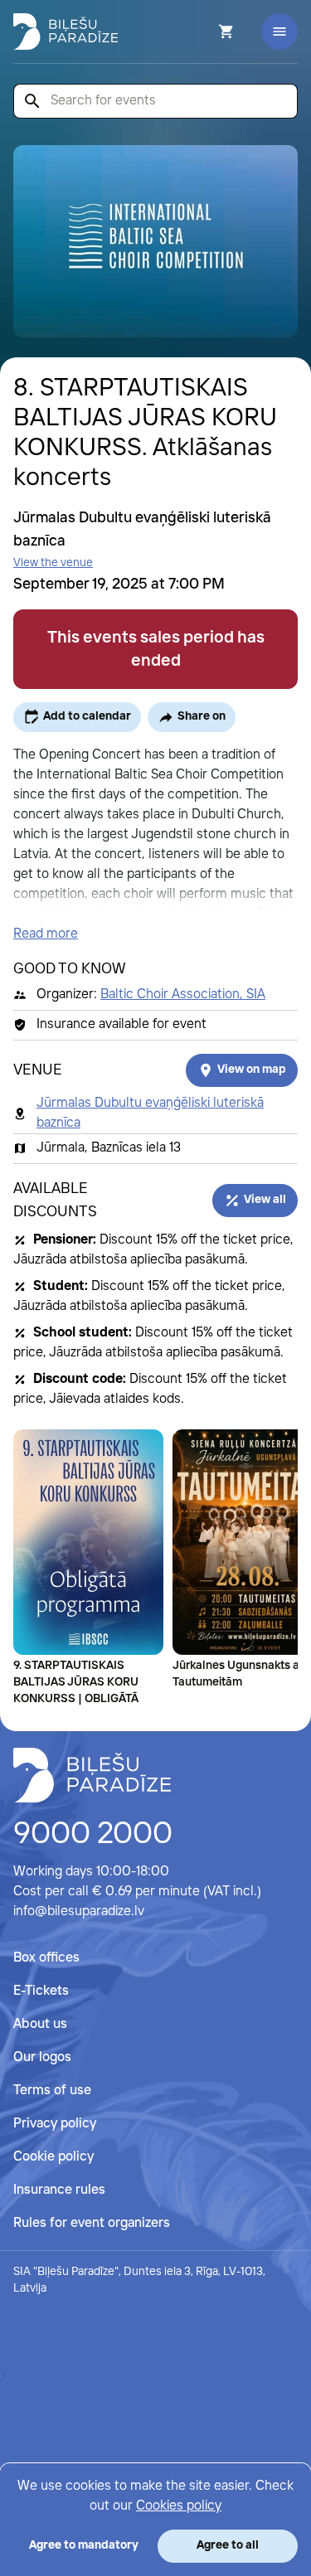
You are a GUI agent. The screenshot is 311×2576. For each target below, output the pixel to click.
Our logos (42, 2057)
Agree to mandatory (84, 2545)
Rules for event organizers (92, 2223)
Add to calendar (87, 716)
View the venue (53, 563)
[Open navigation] (279, 32)
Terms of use (52, 2091)
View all (265, 1200)
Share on (202, 716)
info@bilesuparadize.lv (79, 1911)
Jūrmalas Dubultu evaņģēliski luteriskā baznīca (150, 1113)
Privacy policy (55, 2124)
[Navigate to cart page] (204, 32)
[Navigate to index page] (66, 32)
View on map (252, 1070)
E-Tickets (41, 1991)
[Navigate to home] (92, 1775)
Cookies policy (179, 2506)
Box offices (46, 1958)
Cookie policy (53, 2157)
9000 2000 (93, 1835)
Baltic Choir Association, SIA (183, 995)
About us (40, 2024)
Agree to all (228, 2545)
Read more (46, 934)
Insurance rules (59, 2190)
